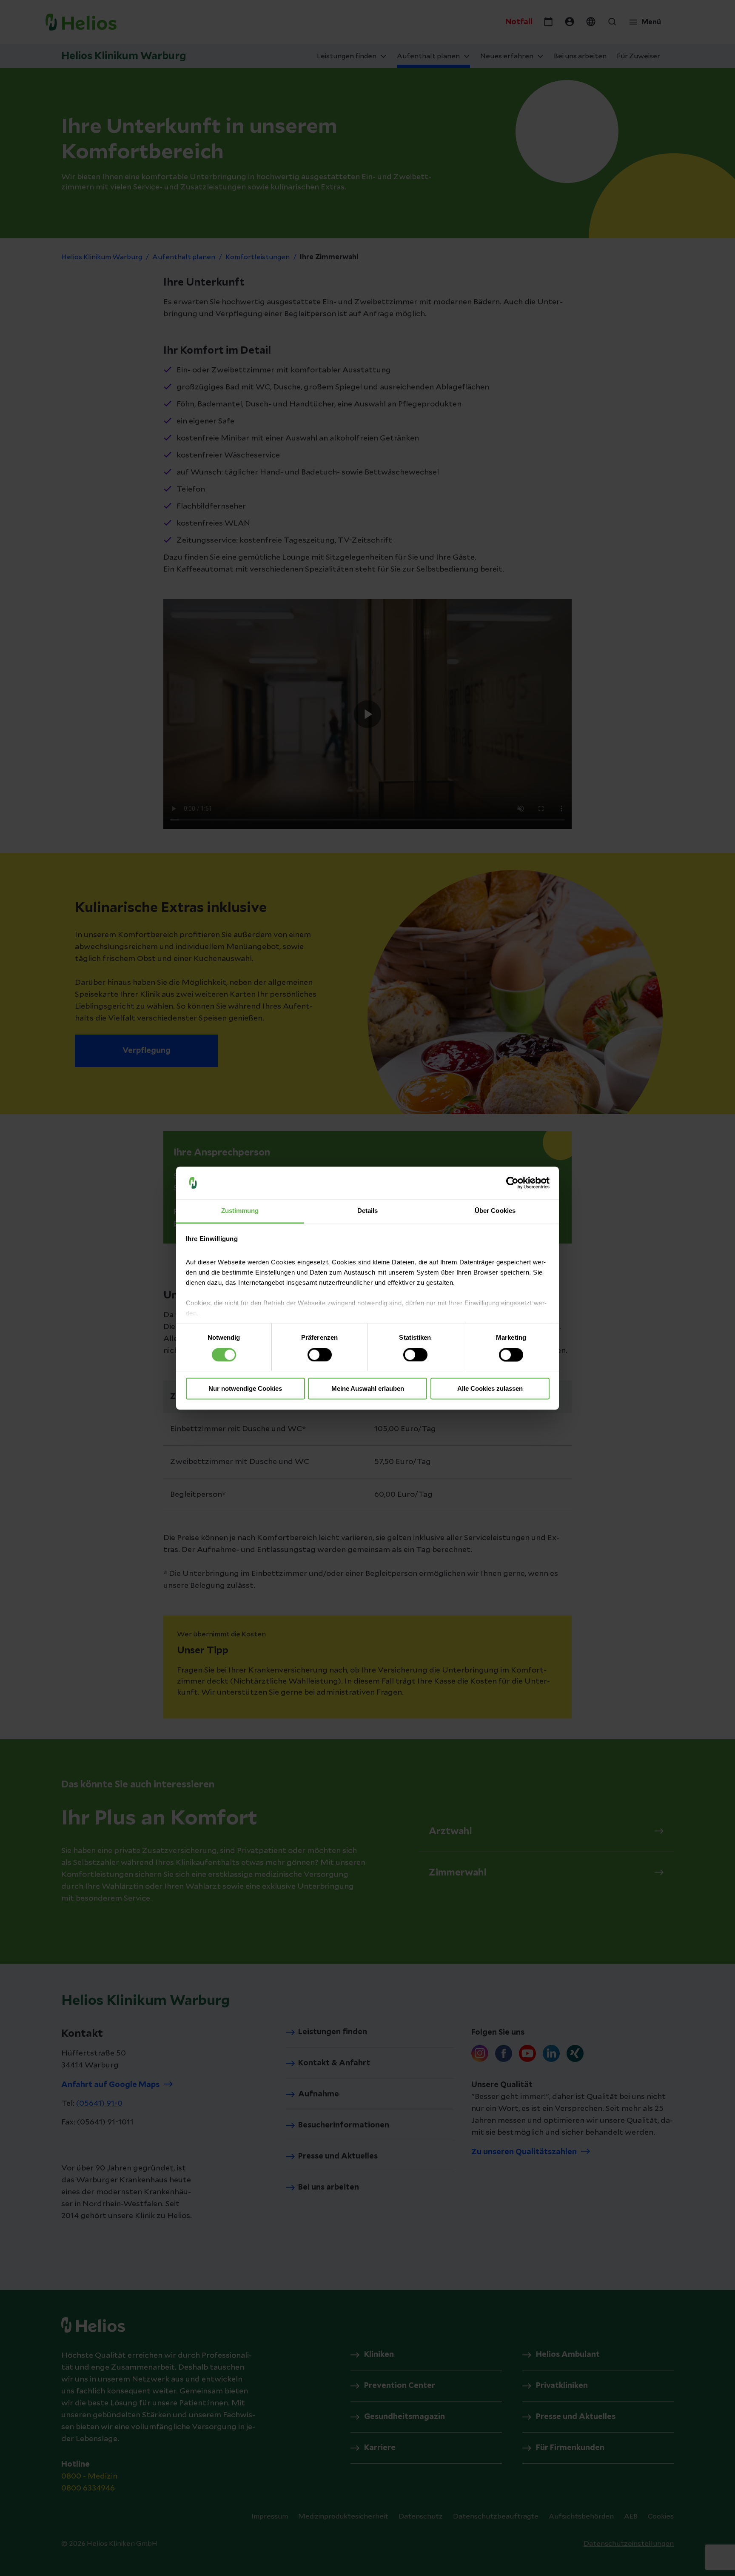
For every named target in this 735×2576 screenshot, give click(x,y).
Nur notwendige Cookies (245, 1389)
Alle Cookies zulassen (490, 1389)
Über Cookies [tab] (495, 1211)
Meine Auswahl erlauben (368, 1389)
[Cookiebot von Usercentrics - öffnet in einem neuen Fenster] (512, 1183)
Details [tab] (368, 1211)
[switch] (320, 1355)
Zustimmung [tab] (240, 1211)
